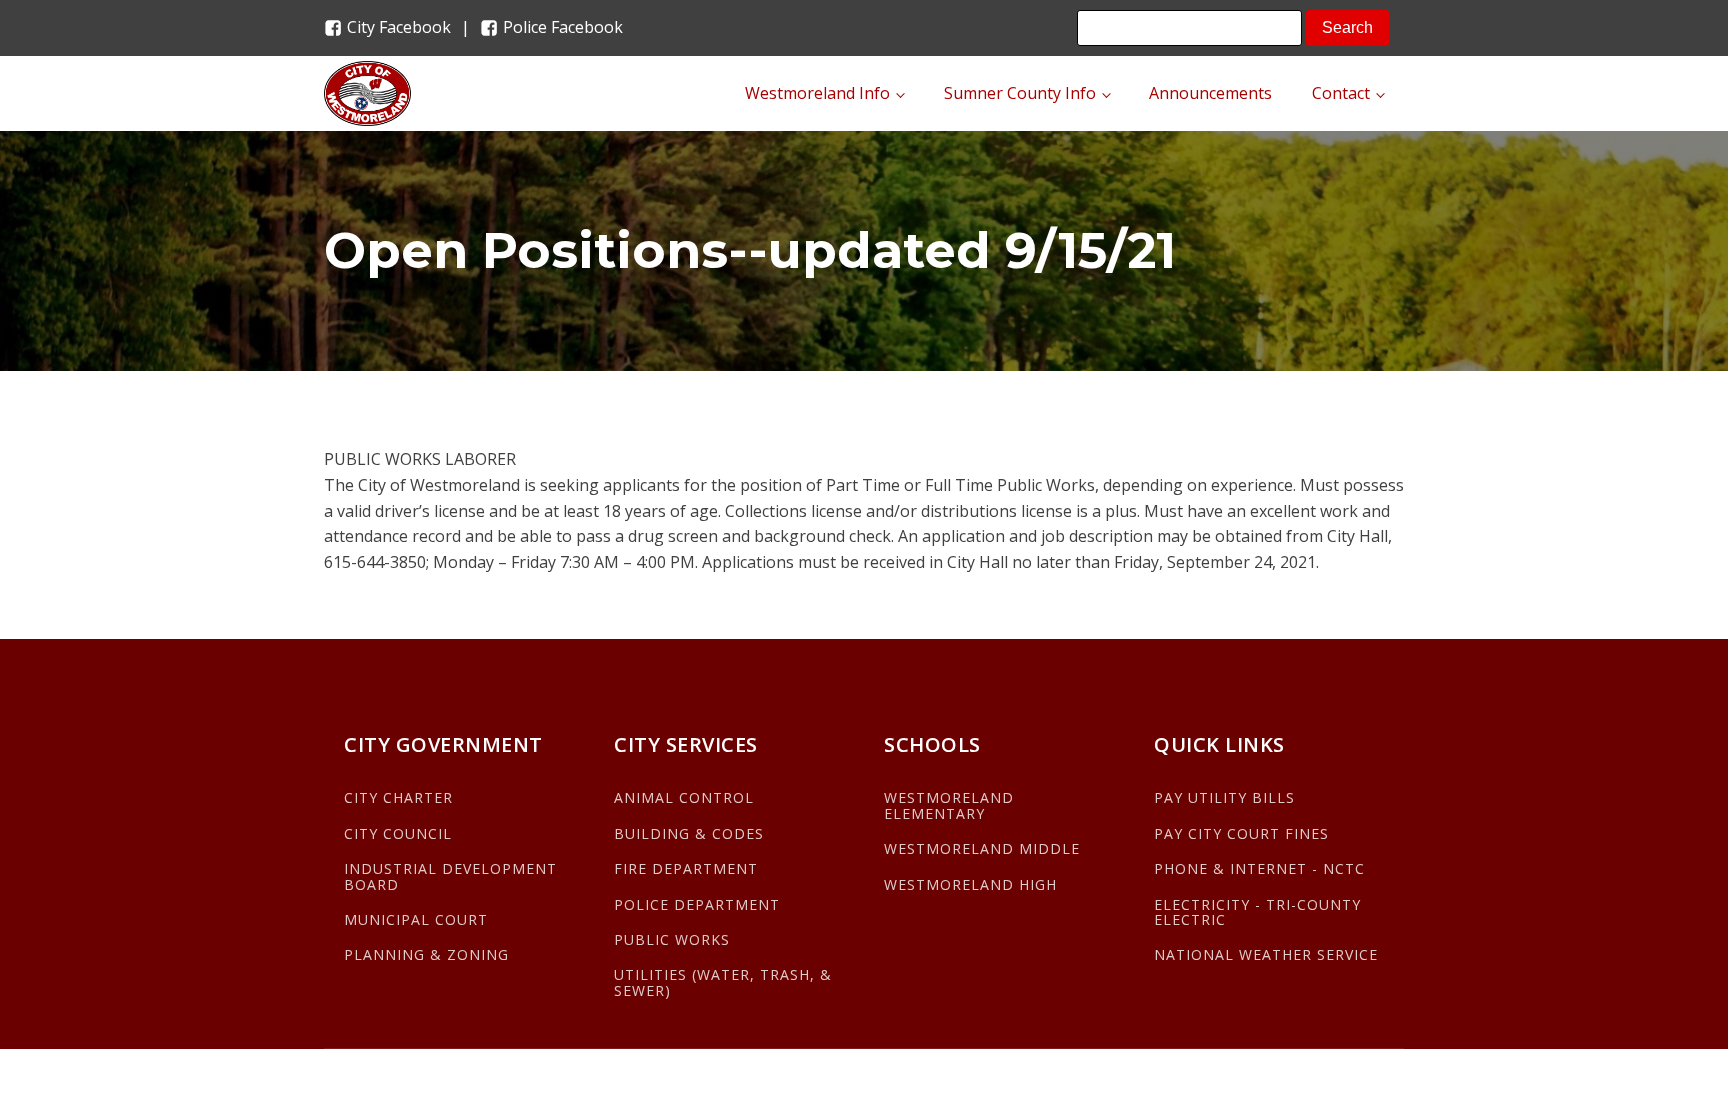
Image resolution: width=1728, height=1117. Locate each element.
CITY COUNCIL (398, 833)
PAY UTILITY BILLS (1224, 797)
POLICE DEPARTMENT (697, 904)
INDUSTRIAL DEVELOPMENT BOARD (450, 876)
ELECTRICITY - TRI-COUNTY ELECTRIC (1257, 912)
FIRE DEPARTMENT (686, 868)
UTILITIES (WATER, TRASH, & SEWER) (723, 982)
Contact (1341, 93)
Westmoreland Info (817, 93)
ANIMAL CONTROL (684, 797)
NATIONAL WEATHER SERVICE (1266, 954)
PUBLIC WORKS (672, 939)
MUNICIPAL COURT (416, 919)
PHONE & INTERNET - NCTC (1259, 868)
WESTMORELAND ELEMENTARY (949, 805)
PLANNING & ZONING (426, 954)
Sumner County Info (1020, 93)
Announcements (1210, 93)
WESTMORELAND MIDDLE (982, 848)
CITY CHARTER (398, 797)
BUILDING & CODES (689, 833)
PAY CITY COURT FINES (1241, 833)
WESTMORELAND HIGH (970, 884)
